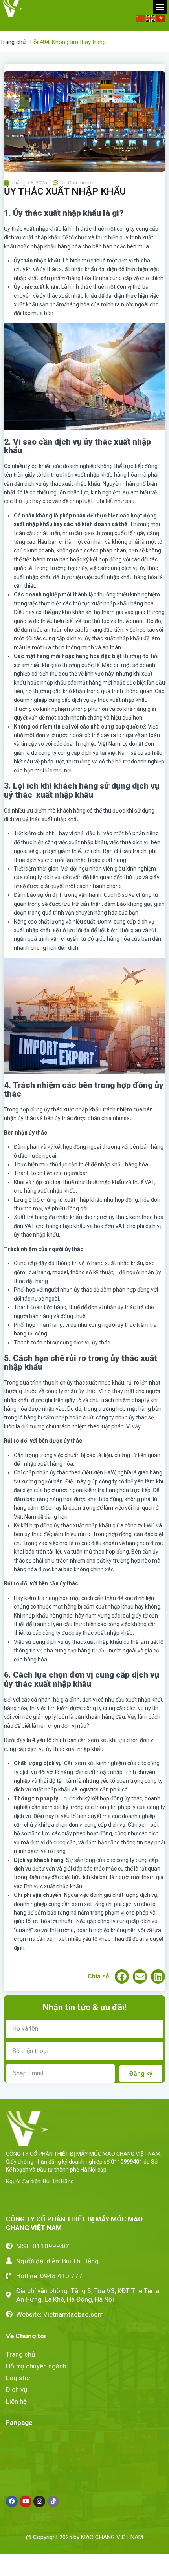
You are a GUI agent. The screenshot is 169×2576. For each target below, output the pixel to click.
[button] (157, 1197)
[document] (84, 1288)
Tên (9, 1324)
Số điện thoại (22, 1345)
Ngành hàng (21, 1366)
